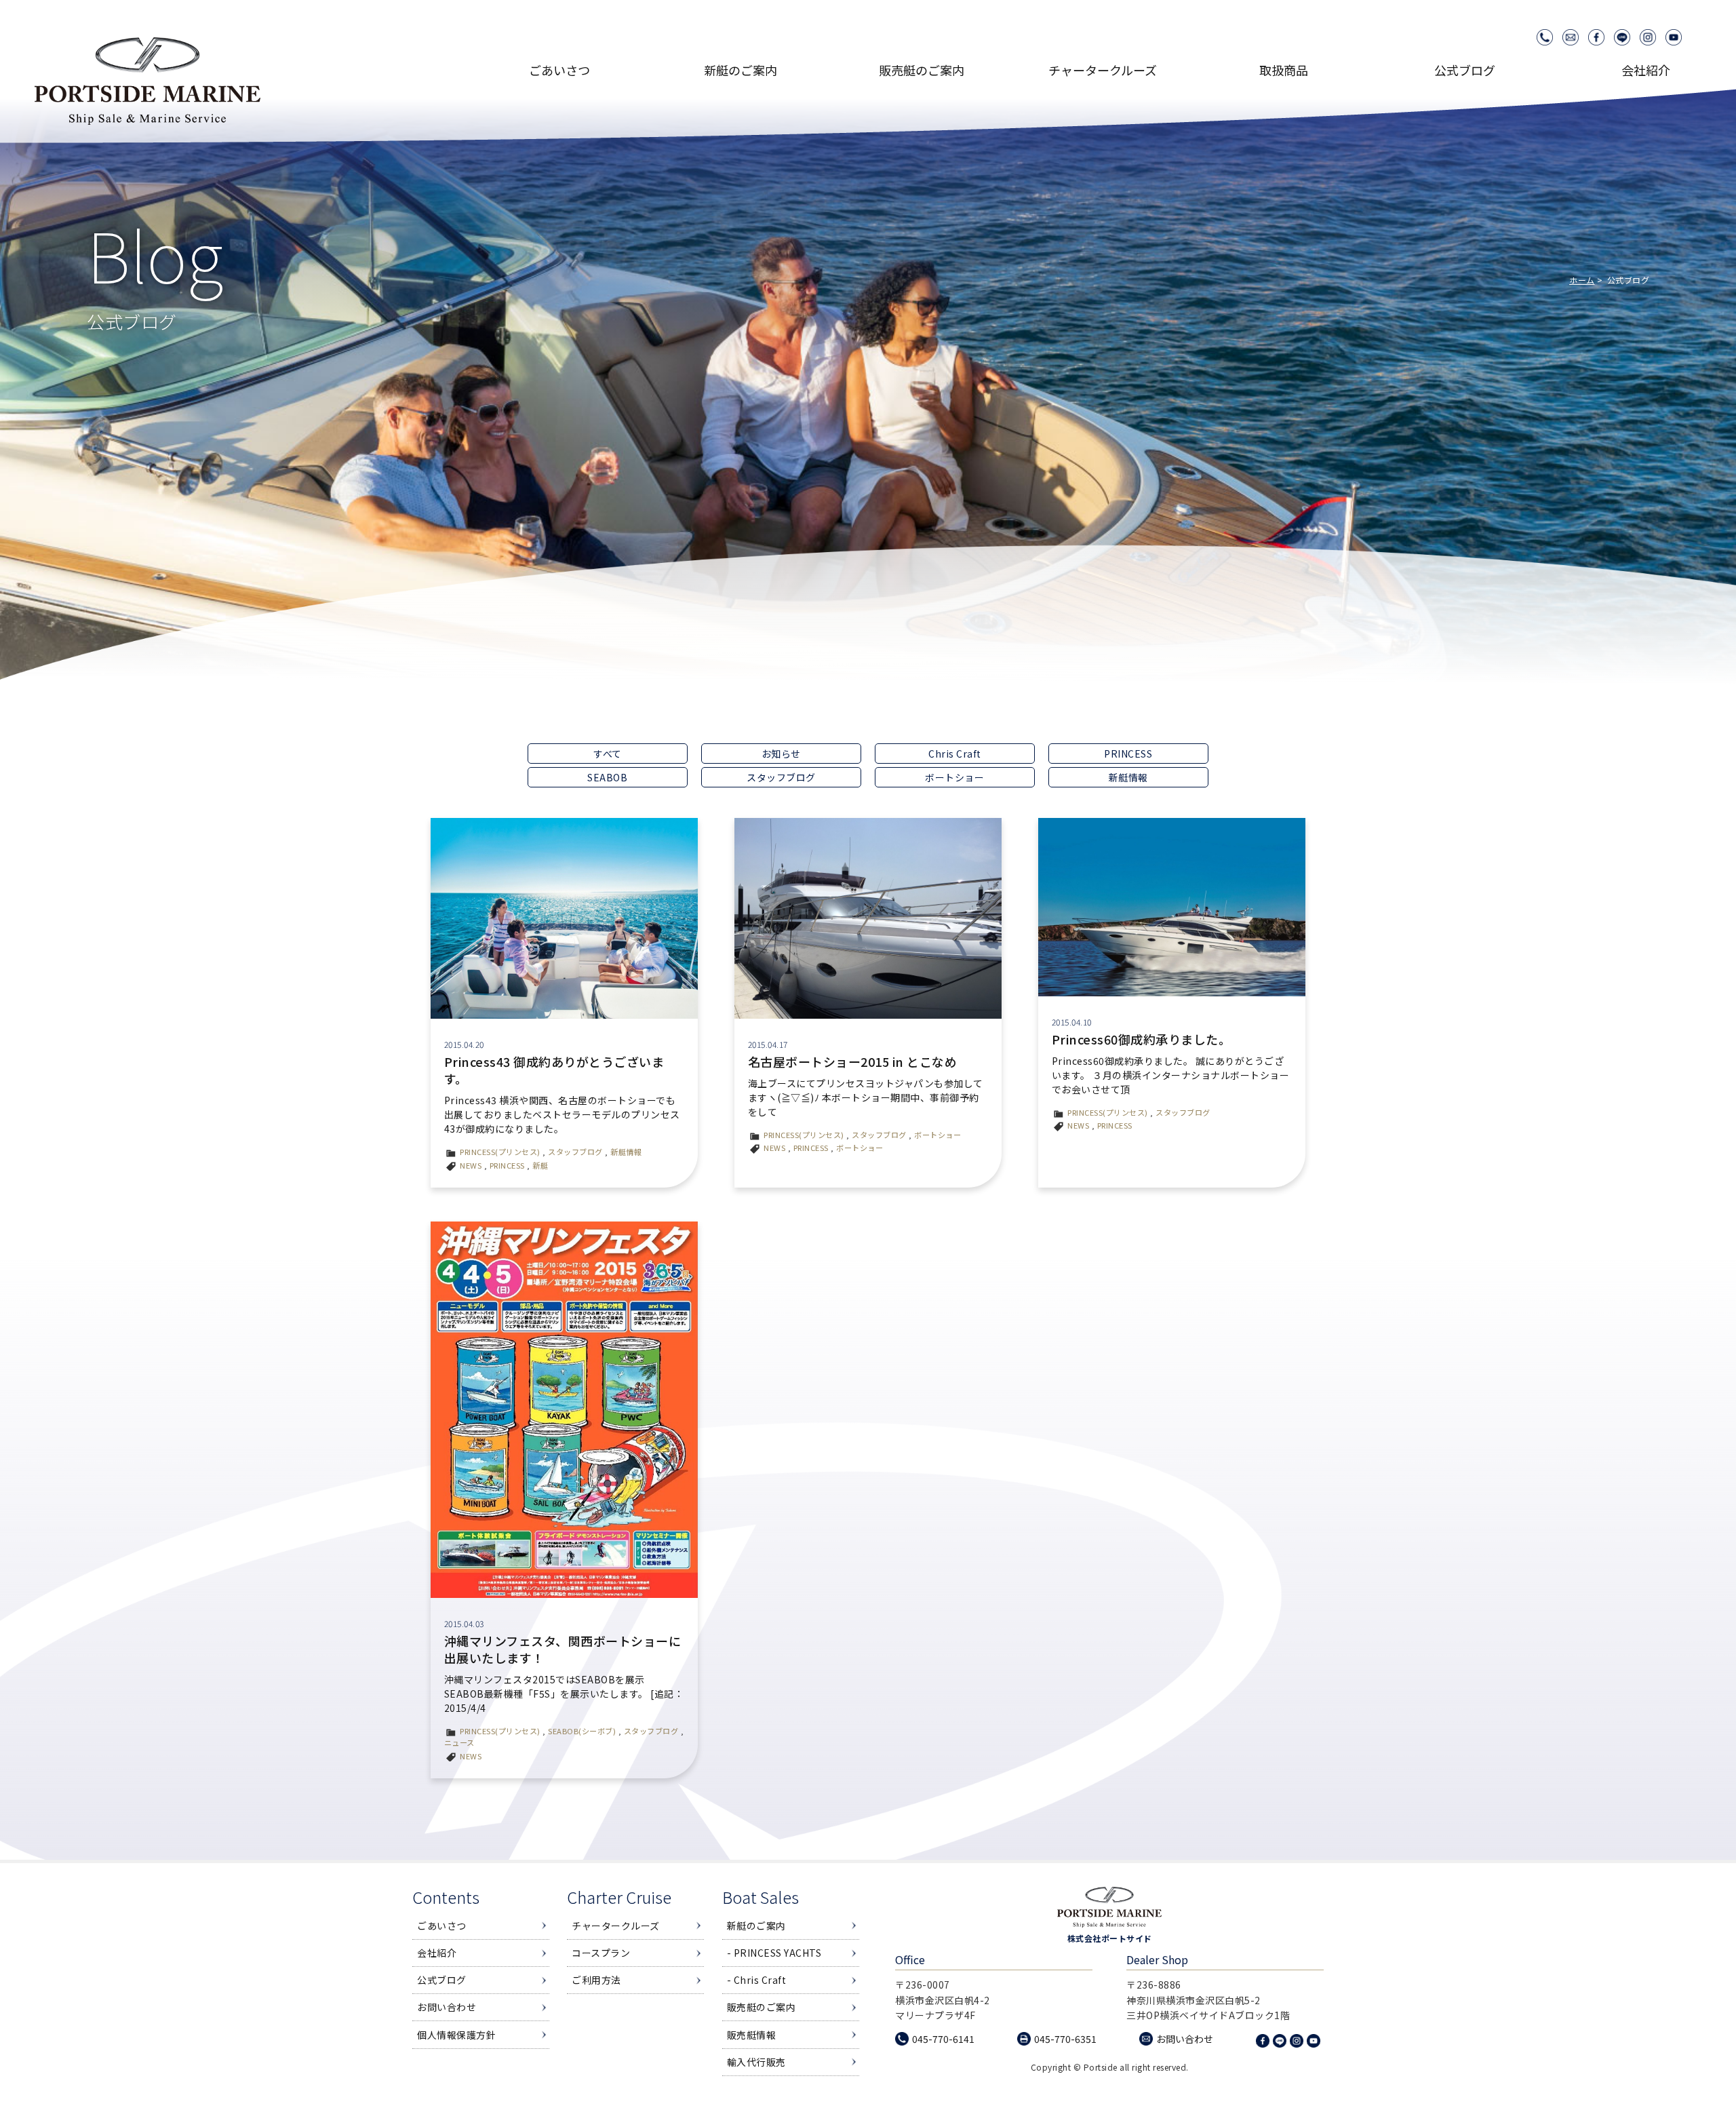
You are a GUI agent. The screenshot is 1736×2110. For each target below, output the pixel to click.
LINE (1622, 37)
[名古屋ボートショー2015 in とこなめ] (868, 918)
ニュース (459, 1742)
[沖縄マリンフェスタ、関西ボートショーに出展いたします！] (564, 1409)
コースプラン (601, 1953)
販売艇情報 (752, 2035)
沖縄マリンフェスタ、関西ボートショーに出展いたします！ (563, 1649)
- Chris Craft (757, 1980)
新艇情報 (1128, 777)
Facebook (1596, 37)
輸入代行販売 (756, 2062)
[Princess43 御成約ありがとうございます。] (564, 918)
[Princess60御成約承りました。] (1172, 907)
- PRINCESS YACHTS (774, 1953)
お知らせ (781, 754)
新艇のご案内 (756, 1926)
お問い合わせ (447, 2007)
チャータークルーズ (616, 1926)
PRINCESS (1128, 754)
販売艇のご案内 (762, 2007)
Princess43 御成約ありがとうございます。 (554, 1070)
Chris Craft (955, 754)
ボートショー (954, 777)
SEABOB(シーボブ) (582, 1731)
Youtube (1674, 37)
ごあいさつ (559, 70)
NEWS (471, 1165)
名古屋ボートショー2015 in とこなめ (853, 1061)
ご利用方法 (596, 1980)
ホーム (1582, 280)
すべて (608, 754)
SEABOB (607, 777)
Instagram (1648, 37)
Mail (1571, 37)
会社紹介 (1646, 70)
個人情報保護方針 (456, 2035)
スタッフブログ (781, 777)
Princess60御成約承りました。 (1142, 1039)
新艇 (540, 1165)
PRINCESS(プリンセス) (500, 1152)
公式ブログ (1465, 70)
